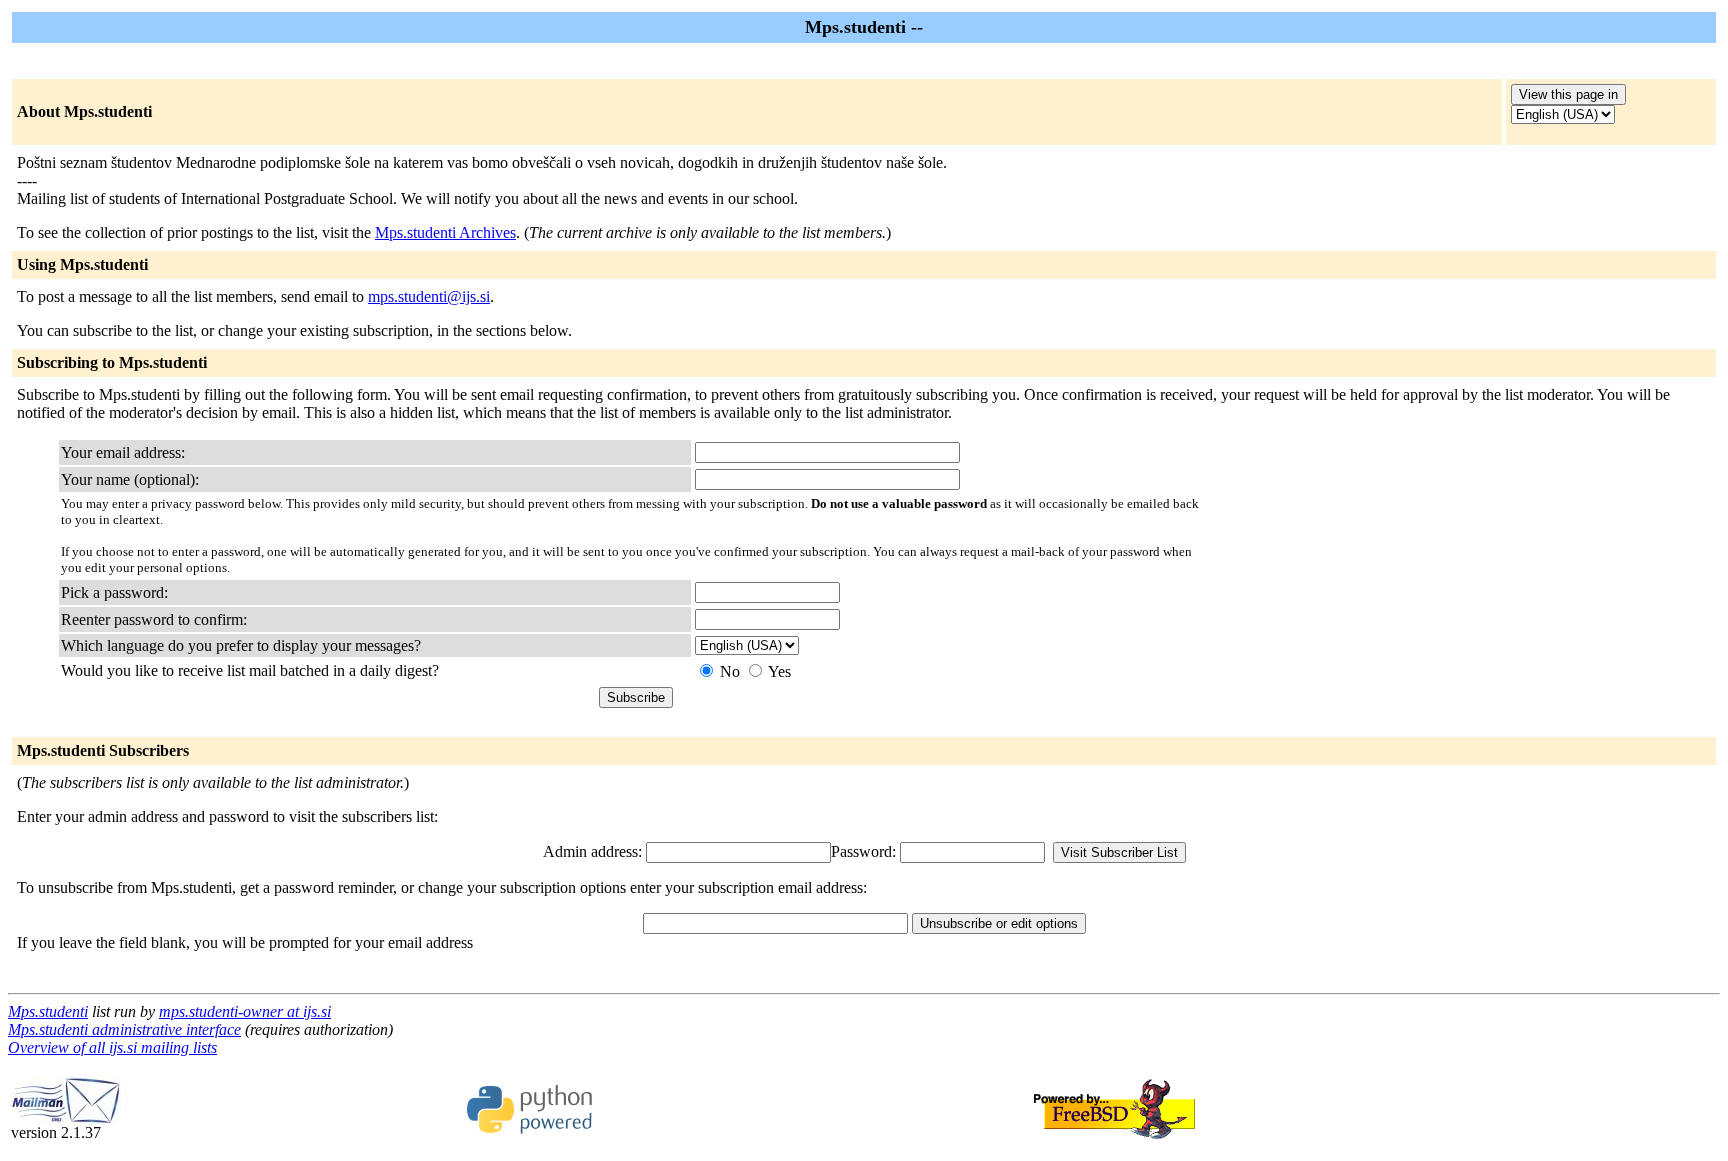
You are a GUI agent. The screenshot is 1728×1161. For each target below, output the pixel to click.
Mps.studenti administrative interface (124, 1029)
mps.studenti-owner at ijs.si (245, 1011)
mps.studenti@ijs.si (429, 296)
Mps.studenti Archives (445, 232)
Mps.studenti (48, 1011)
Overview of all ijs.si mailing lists (112, 1047)
